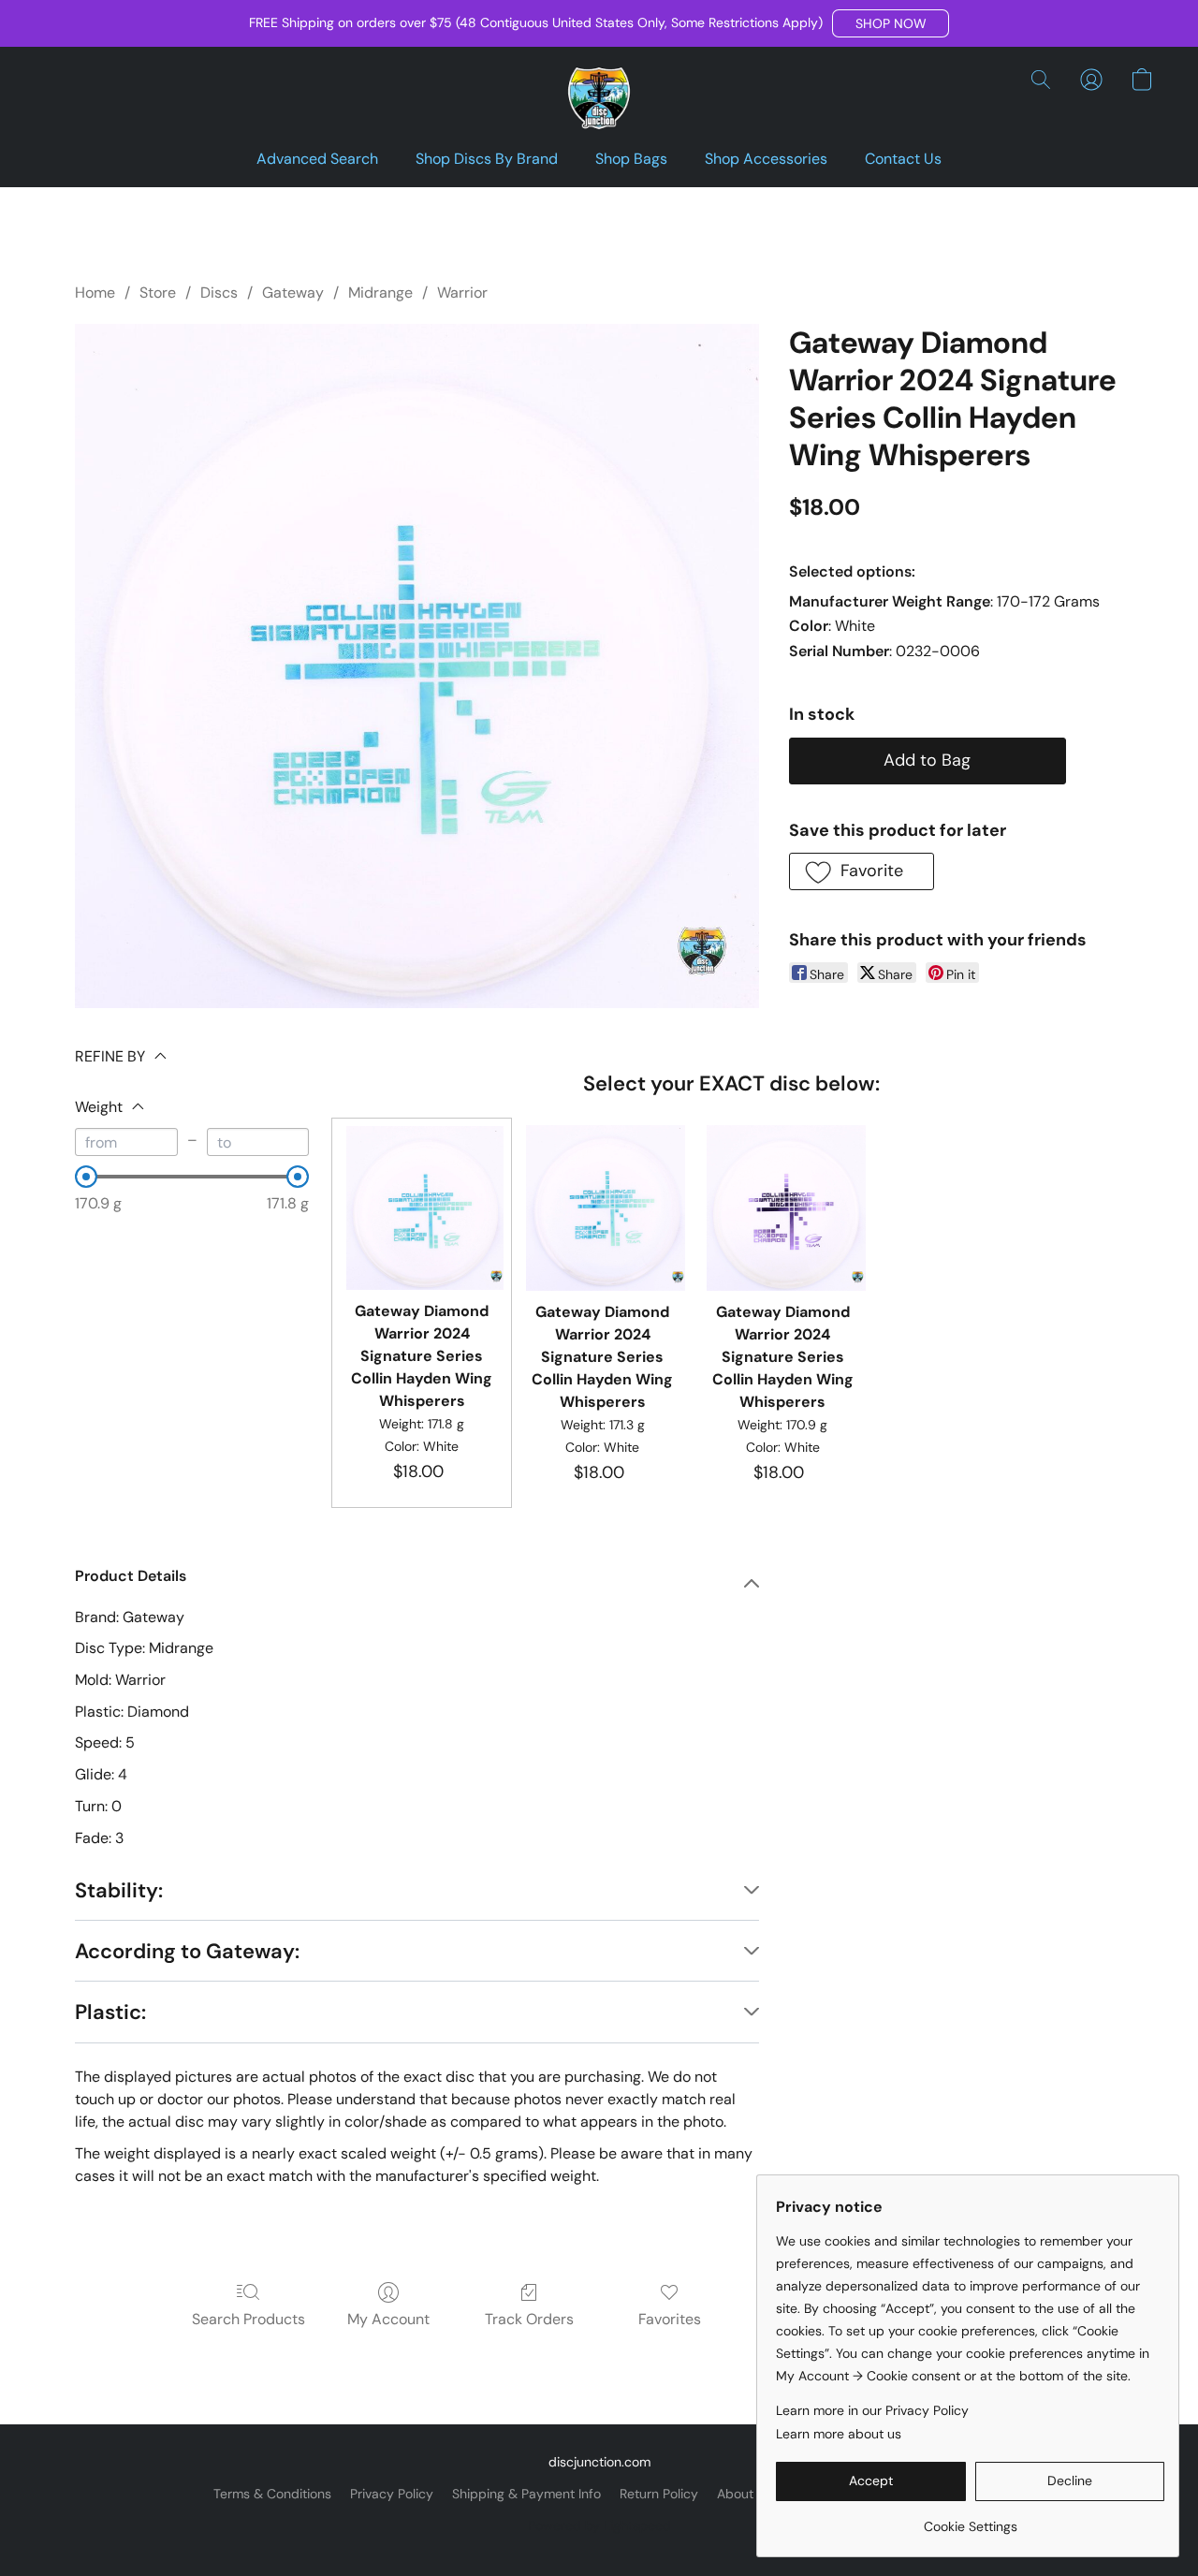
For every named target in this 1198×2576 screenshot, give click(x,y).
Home (95, 293)
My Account (388, 2319)
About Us (745, 2494)
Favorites (670, 2319)
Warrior (462, 293)
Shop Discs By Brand (487, 159)
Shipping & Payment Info (526, 2494)
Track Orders (529, 2319)
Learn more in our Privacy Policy (872, 2410)
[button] (891, 23)
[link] (970, 2519)
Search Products (248, 2319)
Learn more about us (839, 2434)
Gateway (293, 293)
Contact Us (903, 159)
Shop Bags (631, 159)
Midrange (380, 293)
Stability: (119, 1890)
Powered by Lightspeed (599, 2525)
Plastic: (110, 2012)
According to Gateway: (187, 1951)
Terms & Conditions (272, 2494)
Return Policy (659, 2494)
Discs (219, 293)
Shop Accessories (766, 159)
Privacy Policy (392, 2494)
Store (158, 293)
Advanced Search (317, 159)
